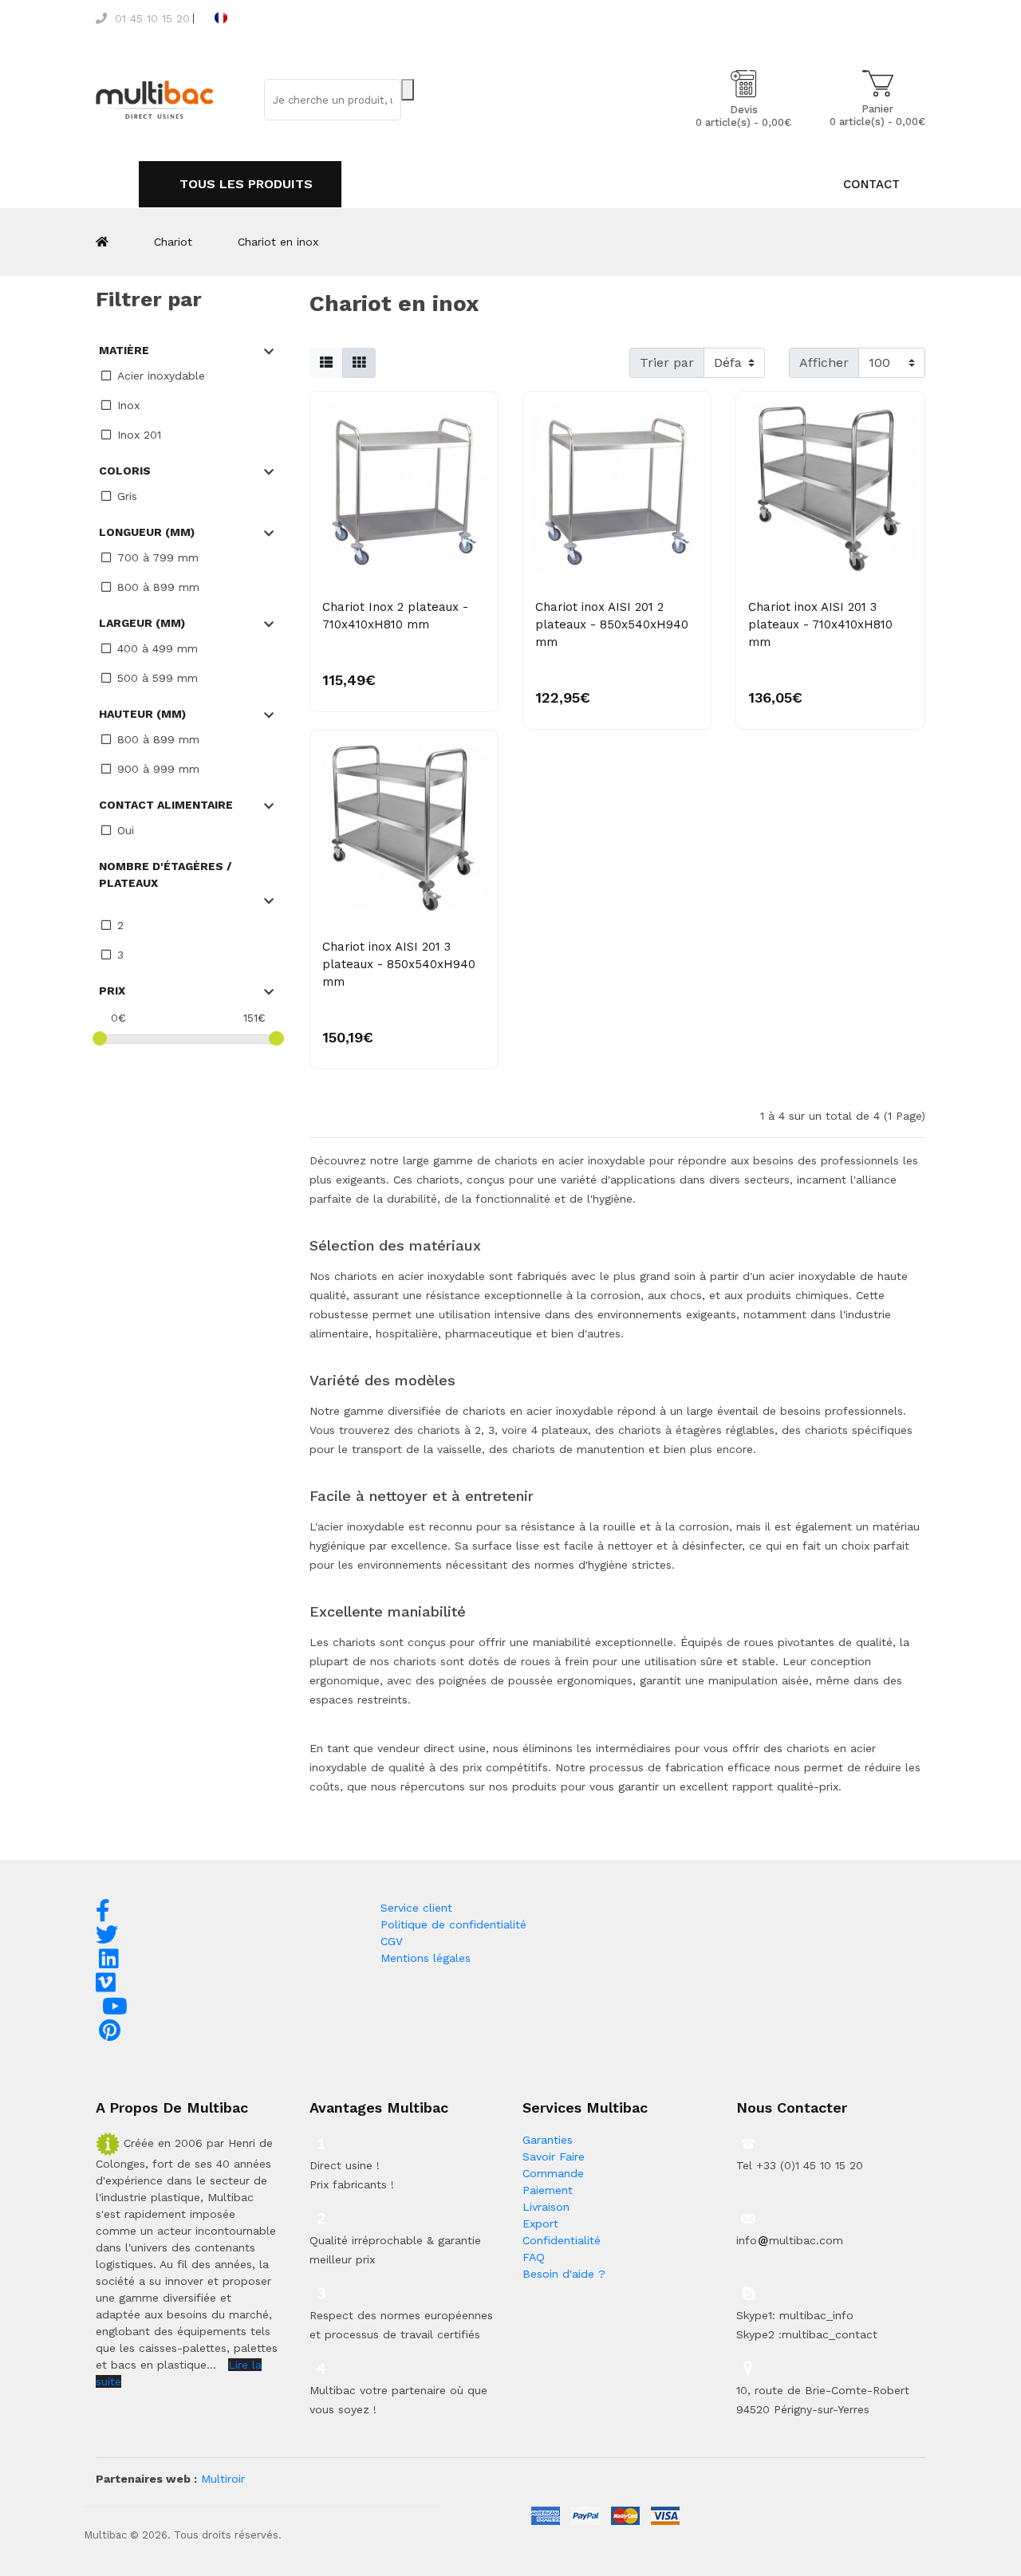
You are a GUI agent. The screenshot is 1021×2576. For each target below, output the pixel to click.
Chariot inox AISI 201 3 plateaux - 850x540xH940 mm (399, 964)
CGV (392, 1941)
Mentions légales (426, 1958)
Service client (416, 1908)
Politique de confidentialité (453, 1924)
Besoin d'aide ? (564, 2274)
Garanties (548, 2140)
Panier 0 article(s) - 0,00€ (877, 115)
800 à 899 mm (158, 587)
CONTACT (871, 184)
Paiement (548, 2190)
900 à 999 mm (158, 769)
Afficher (824, 362)
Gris (127, 496)
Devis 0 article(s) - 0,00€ (743, 116)
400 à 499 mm (158, 648)
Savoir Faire (554, 2157)
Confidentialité (562, 2240)
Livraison (546, 2207)
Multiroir (223, 2479)
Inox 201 (139, 435)
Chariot (173, 242)
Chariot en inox (278, 242)
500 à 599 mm (158, 678)
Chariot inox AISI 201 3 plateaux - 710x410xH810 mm (820, 624)
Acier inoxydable (161, 376)
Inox (128, 405)
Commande (553, 2173)
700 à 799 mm (158, 557)
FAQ (534, 2257)
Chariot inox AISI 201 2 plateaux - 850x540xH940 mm (612, 624)
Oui (126, 830)
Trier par (667, 362)
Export (540, 2223)
